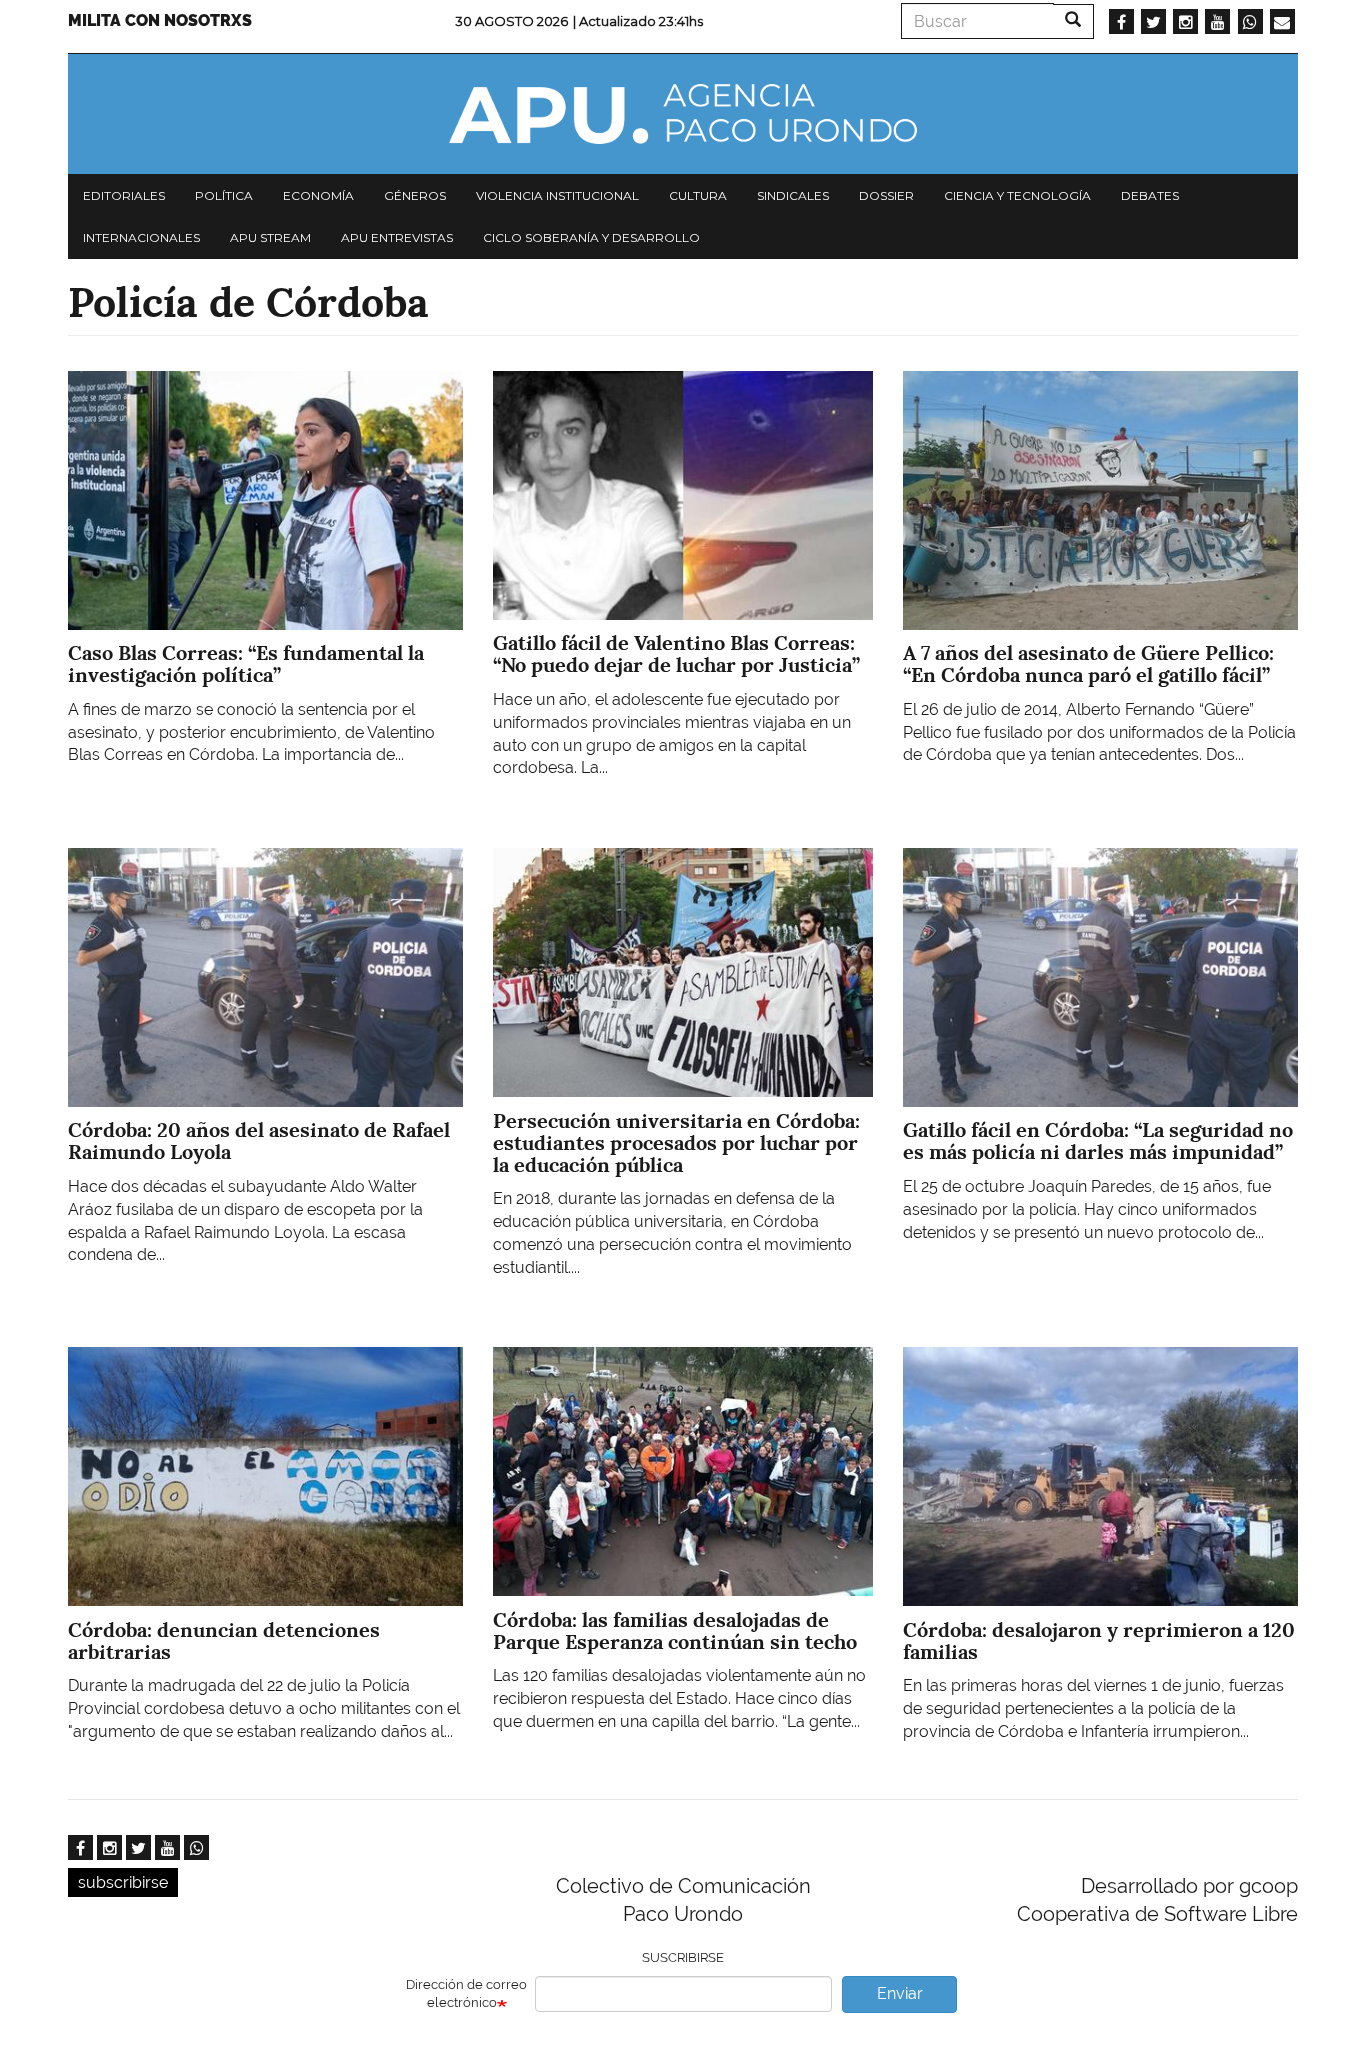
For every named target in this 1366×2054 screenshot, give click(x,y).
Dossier (886, 195)
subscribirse (123, 1882)
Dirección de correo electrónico (466, 1994)
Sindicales (793, 195)
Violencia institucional (557, 195)
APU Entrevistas (397, 237)
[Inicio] (683, 114)
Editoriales (124, 195)
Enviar (900, 1993)
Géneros (415, 195)
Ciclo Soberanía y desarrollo (591, 237)
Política (224, 195)
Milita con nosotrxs (160, 20)
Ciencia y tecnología (1017, 195)
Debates (1150, 195)
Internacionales (141, 237)
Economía (318, 195)
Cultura (698, 195)
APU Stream (270, 237)
